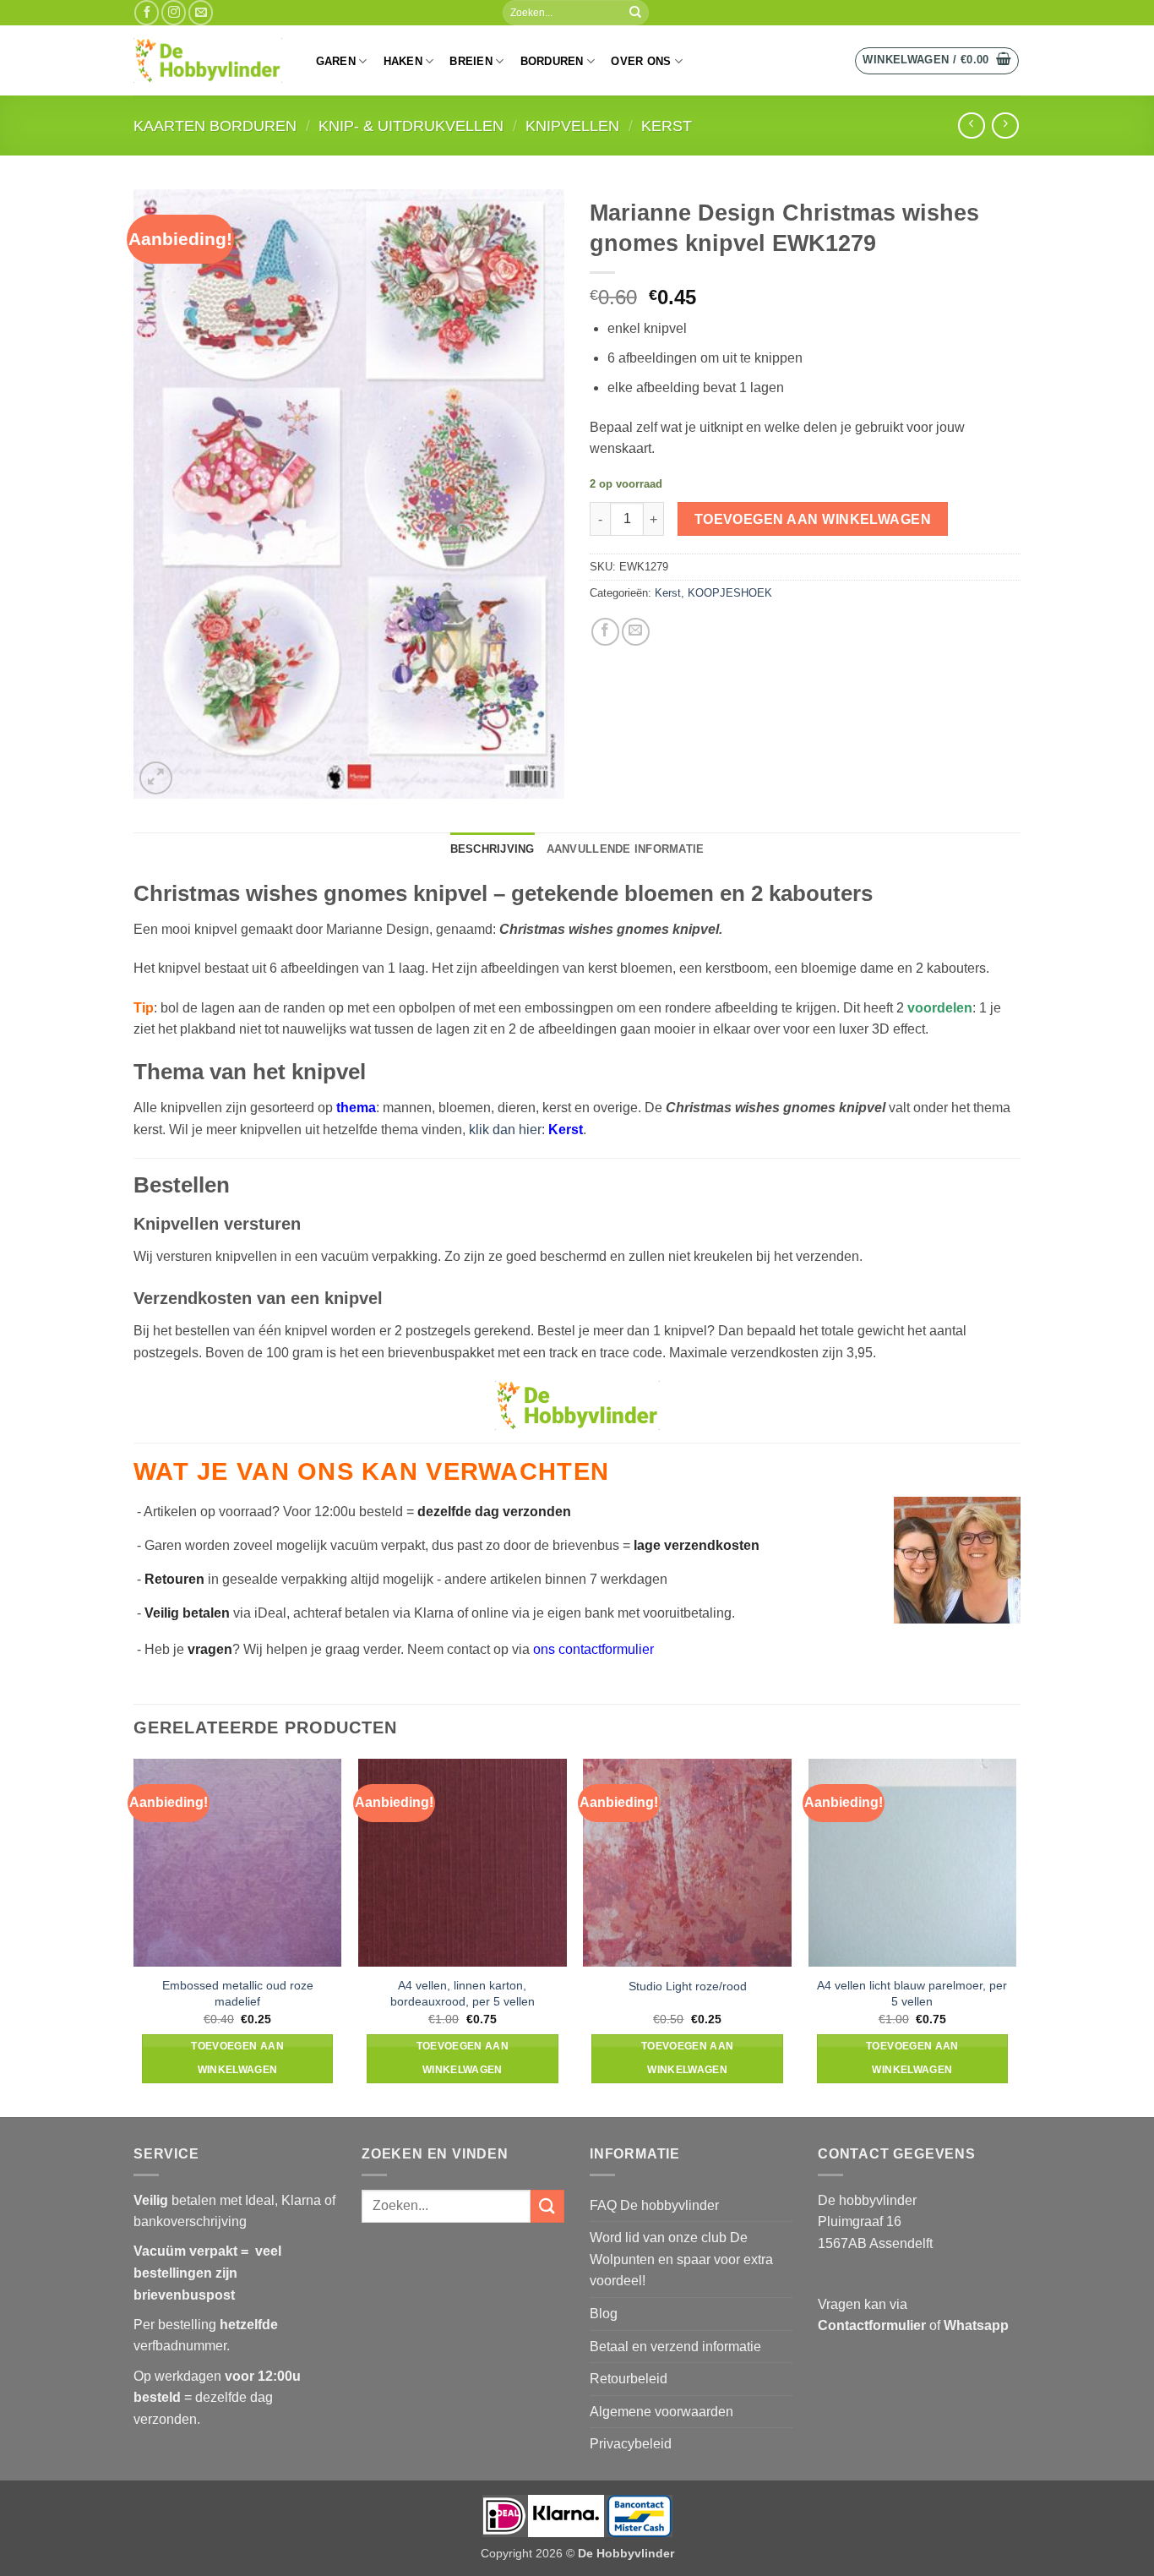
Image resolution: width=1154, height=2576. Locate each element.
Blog (604, 2314)
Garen (336, 61)
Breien (471, 61)
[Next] (1015, 1936)
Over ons (641, 61)
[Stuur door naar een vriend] (636, 632)
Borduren (552, 61)
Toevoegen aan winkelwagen (813, 519)
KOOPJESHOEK (730, 593)
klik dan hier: (526, 1130)
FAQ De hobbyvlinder (654, 2205)
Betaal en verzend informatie (675, 2347)
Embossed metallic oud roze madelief (238, 1993)
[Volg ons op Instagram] (174, 12)
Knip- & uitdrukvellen (411, 126)
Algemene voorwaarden (661, 2412)
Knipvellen (572, 126)
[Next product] (971, 126)
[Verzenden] (635, 13)
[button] (937, 61)
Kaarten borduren (215, 126)
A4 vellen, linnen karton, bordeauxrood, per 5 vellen (463, 1993)
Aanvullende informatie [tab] (626, 849)
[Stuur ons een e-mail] (201, 12)
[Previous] (134, 1936)
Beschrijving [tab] (493, 849)
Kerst (667, 126)
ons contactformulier (593, 1649)
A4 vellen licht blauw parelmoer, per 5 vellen (912, 1993)
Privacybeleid (631, 2444)
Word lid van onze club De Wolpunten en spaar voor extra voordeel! (681, 2259)
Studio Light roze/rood (688, 1986)
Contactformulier (872, 2325)
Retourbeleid (629, 2379)
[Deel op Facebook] (605, 632)
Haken (403, 61)
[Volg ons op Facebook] (147, 12)
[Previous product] (1005, 126)
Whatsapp (976, 2325)
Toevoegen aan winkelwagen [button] (237, 2058)
